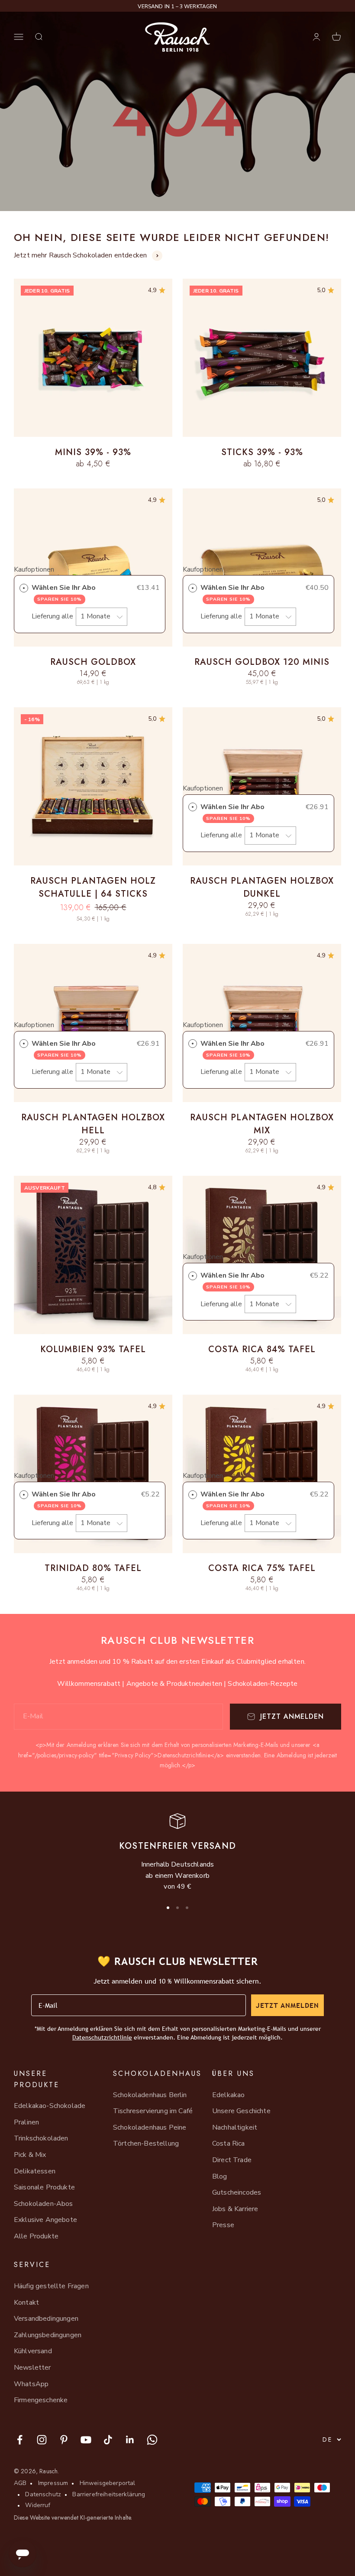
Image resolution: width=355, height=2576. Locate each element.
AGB (20, 2483)
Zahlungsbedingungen (48, 2335)
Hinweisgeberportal (108, 2483)
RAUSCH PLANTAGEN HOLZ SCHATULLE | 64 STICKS (93, 887)
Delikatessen (35, 2171)
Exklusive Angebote (45, 2220)
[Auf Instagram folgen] (42, 2440)
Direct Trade (232, 2160)
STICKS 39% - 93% (262, 452)
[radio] (24, 588)
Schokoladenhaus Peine (150, 2127)
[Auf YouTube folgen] (86, 2440)
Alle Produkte (36, 2236)
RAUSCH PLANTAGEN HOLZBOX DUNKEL (262, 887)
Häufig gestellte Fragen (51, 2286)
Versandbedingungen (46, 2319)
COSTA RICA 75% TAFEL (262, 1568)
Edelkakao (228, 2095)
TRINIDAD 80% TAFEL (93, 1568)
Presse (223, 2225)
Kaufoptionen (34, 569)
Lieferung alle (53, 616)
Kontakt (26, 2303)
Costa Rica (229, 2143)
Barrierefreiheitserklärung (109, 2494)
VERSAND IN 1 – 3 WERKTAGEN (177, 7)
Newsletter (32, 2368)
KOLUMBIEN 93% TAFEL (93, 1349)
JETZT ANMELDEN (287, 2005)
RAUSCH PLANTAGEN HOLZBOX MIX (262, 1124)
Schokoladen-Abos (44, 2204)
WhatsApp (31, 2384)
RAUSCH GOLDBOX (93, 662)
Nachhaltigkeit (235, 2127)
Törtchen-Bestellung (146, 2143)
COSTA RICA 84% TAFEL (262, 1349)
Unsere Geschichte (241, 2111)
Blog (220, 2176)
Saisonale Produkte (44, 2187)
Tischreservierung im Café (153, 2111)
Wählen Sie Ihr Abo (65, 593)
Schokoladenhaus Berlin (150, 2095)
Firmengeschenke (41, 2400)
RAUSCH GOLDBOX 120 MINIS (262, 662)
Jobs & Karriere (235, 2209)
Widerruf (38, 2505)
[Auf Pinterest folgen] (64, 2440)
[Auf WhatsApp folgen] (152, 2440)
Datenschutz (43, 2494)
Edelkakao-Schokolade (50, 2106)
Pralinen (26, 2122)
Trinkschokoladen (41, 2138)
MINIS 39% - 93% (93, 452)
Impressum (53, 2483)
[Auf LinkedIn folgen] (130, 2440)
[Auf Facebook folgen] (20, 2440)
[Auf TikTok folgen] (108, 2440)
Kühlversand (33, 2351)
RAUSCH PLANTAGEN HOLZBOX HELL (93, 1124)
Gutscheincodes (237, 2192)
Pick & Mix (30, 2155)
